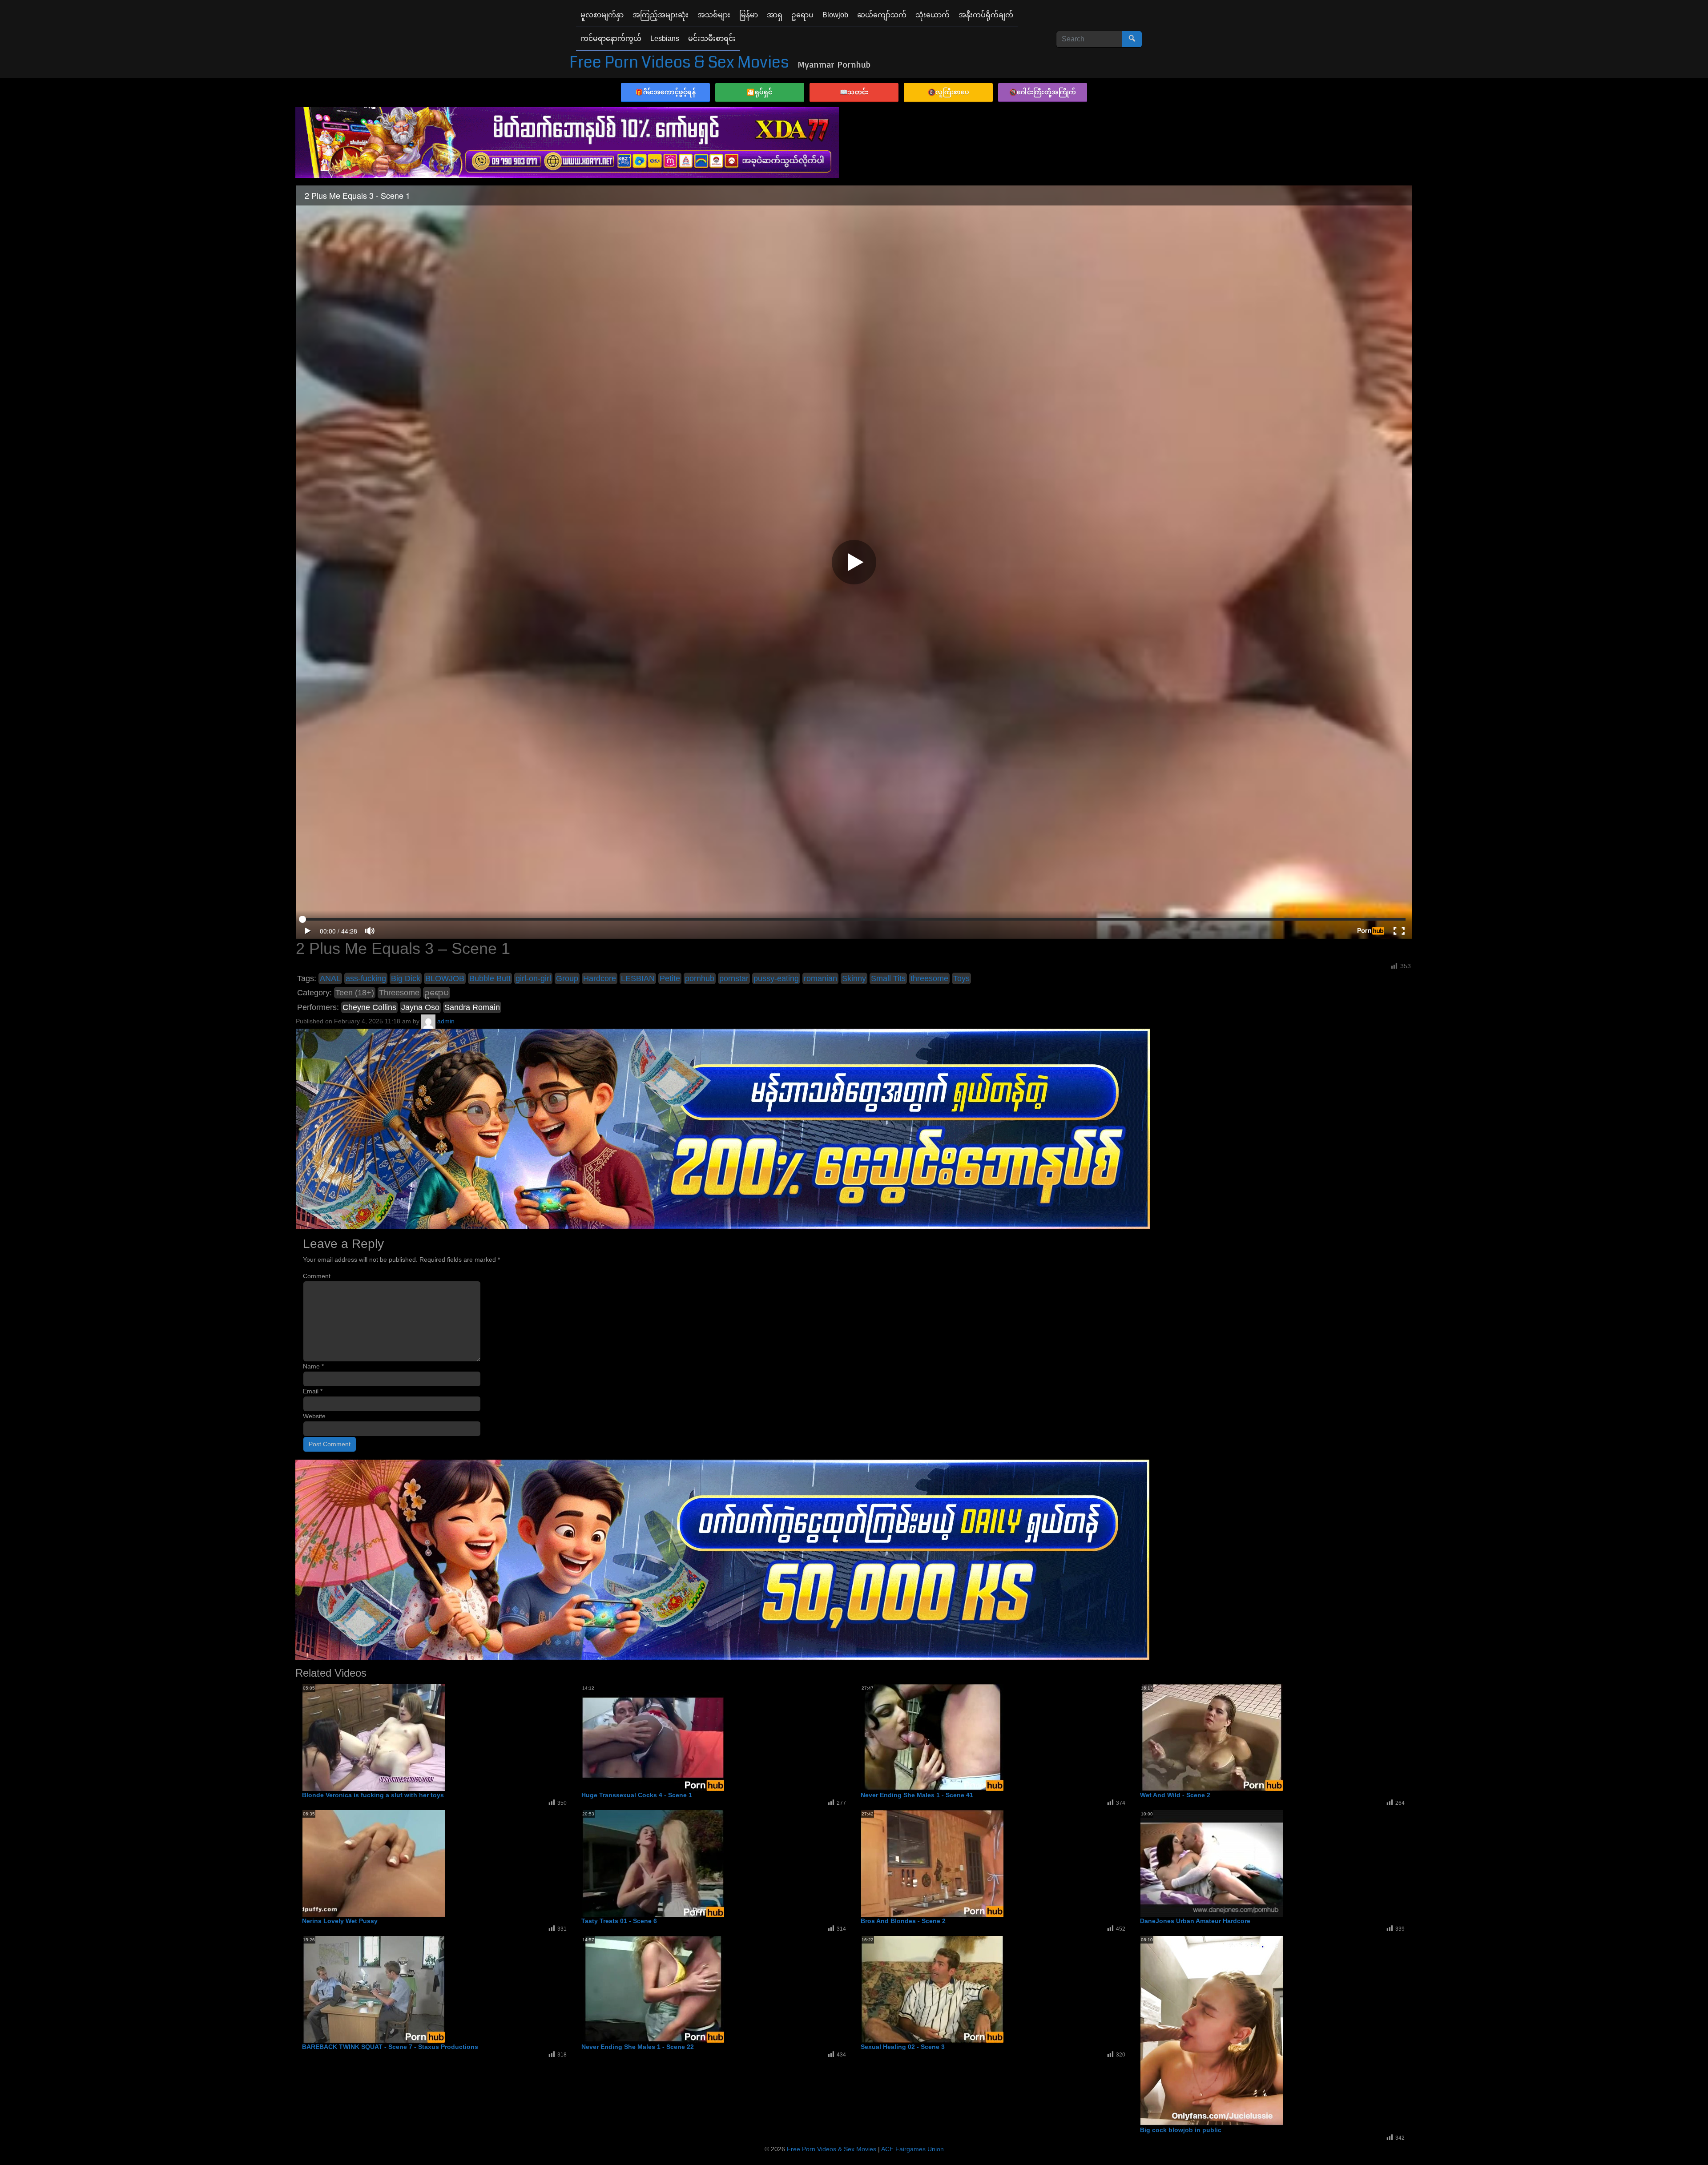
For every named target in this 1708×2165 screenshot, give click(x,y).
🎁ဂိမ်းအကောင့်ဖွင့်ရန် (665, 92)
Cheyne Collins (369, 1007)
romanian (820, 978)
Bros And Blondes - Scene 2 (903, 1921)
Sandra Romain (472, 1007)
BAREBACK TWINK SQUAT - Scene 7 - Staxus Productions (390, 2047)
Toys (961, 978)
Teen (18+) (355, 993)
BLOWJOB (445, 978)
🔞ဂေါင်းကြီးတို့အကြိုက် (1043, 92)
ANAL (330, 978)
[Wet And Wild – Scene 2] (1212, 1738)
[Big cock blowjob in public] (1212, 2031)
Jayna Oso (420, 1007)
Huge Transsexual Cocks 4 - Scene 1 (637, 1795)
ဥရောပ (437, 993)
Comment (317, 1276)
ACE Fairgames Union (912, 2149)
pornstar (734, 978)
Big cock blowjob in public (1181, 2130)
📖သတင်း (854, 92)
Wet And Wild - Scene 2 (1175, 1795)
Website (314, 1416)
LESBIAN (638, 978)
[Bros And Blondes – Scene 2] (932, 1863)
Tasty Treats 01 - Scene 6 (619, 1921)
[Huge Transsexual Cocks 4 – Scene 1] (653, 1738)
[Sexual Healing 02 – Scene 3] (932, 1989)
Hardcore (600, 978)
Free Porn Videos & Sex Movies (679, 62)
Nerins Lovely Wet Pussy (340, 1921)
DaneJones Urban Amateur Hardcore (1195, 1921)
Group (567, 978)
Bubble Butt (490, 978)
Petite (670, 978)
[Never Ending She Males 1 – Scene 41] (932, 1738)
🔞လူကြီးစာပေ (949, 92)
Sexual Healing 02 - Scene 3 (903, 2047)
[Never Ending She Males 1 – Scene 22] (653, 1989)
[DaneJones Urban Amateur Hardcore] (1212, 1863)
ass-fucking (366, 978)
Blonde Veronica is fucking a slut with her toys (373, 1795)
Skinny (854, 978)
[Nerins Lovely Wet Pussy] (374, 1863)
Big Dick (406, 978)
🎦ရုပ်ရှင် (760, 92)
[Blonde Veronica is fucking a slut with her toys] (374, 1738)
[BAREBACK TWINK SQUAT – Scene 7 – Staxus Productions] (374, 1989)
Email (313, 1391)
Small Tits (888, 978)
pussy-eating (776, 978)
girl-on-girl (533, 978)
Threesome (399, 993)
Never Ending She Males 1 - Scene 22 (638, 2047)
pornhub (700, 978)
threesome (929, 978)
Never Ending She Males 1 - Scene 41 (917, 1795)
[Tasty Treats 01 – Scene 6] (653, 1863)
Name (313, 1366)
